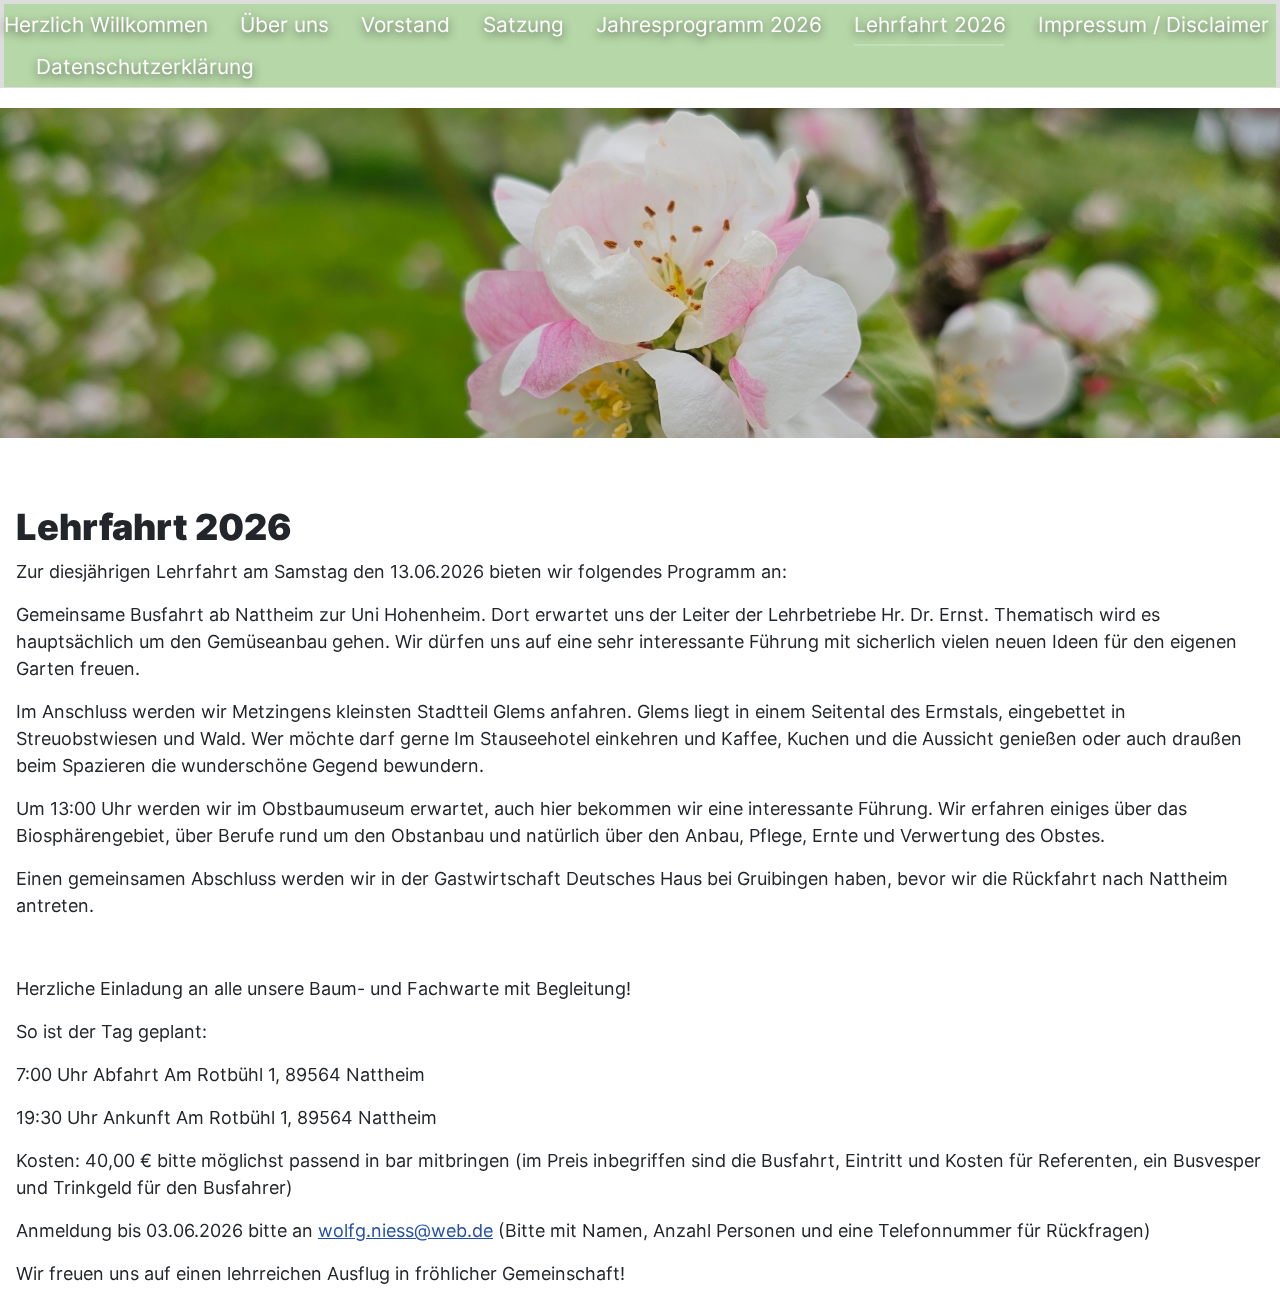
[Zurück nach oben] (1245, 1266)
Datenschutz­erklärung (145, 66)
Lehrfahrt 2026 (930, 24)
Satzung (523, 24)
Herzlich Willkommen (106, 24)
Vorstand (405, 24)
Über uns (284, 24)
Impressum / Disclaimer (1153, 24)
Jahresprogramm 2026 (709, 24)
